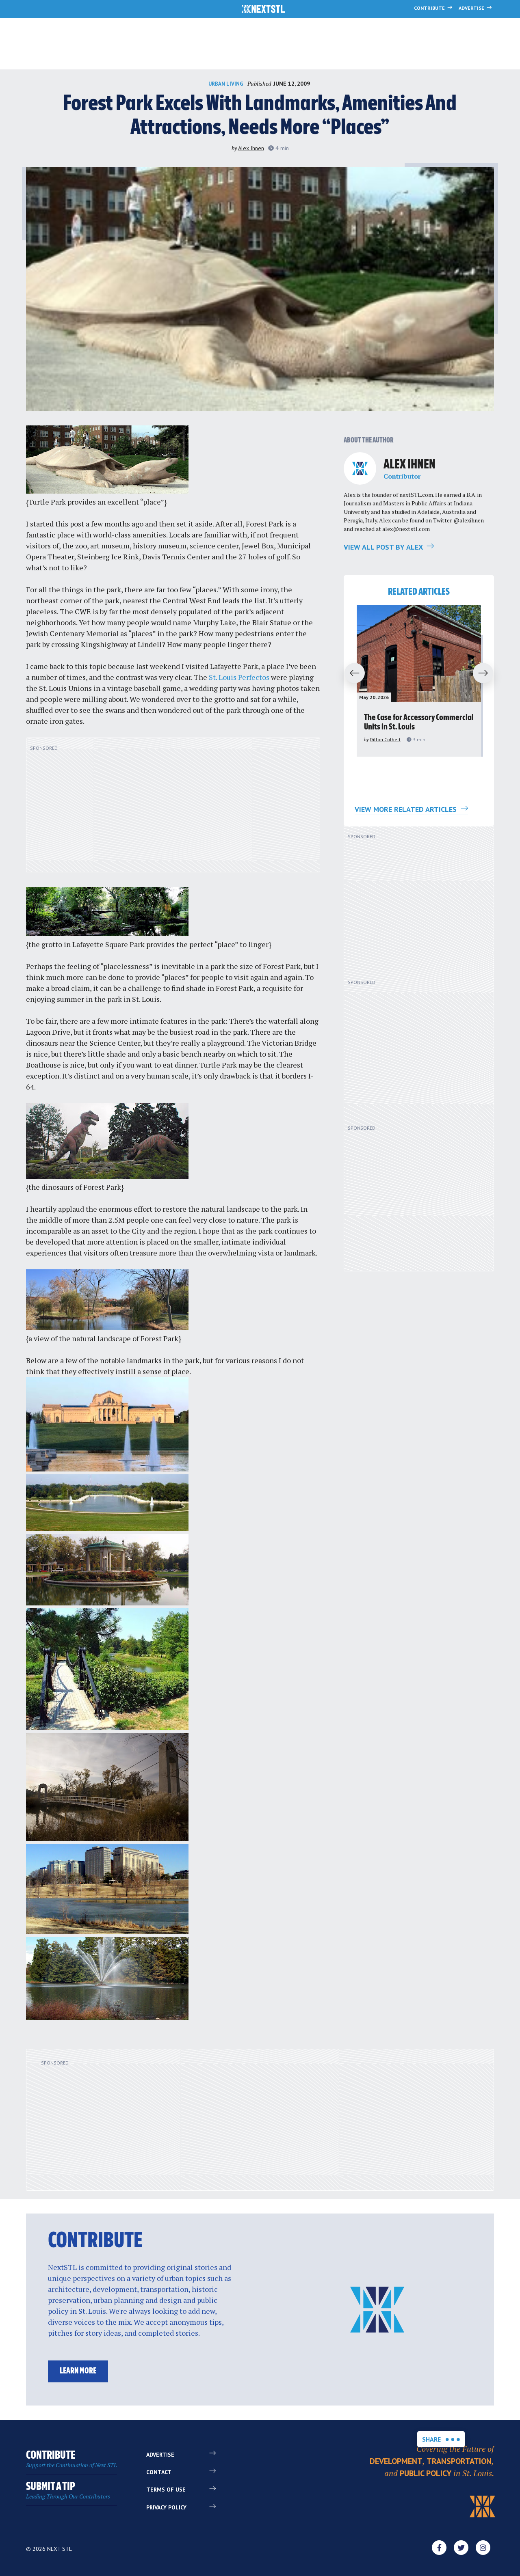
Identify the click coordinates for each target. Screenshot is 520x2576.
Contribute (430, 8)
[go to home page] (263, 10)
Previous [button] (351, 673)
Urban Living (226, 84)
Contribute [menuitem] (71, 2459)
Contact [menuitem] (159, 2472)
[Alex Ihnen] (360, 468)
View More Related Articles (407, 809)
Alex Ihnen (251, 148)
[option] (419, 681)
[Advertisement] (173, 809)
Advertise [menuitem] (160, 2455)
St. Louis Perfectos (239, 677)
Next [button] (487, 673)
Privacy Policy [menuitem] (166, 2507)
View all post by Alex (384, 547)
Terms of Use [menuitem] (166, 2490)
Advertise (472, 8)
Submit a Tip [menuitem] (68, 2491)
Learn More (78, 2371)
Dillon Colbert (385, 739)
